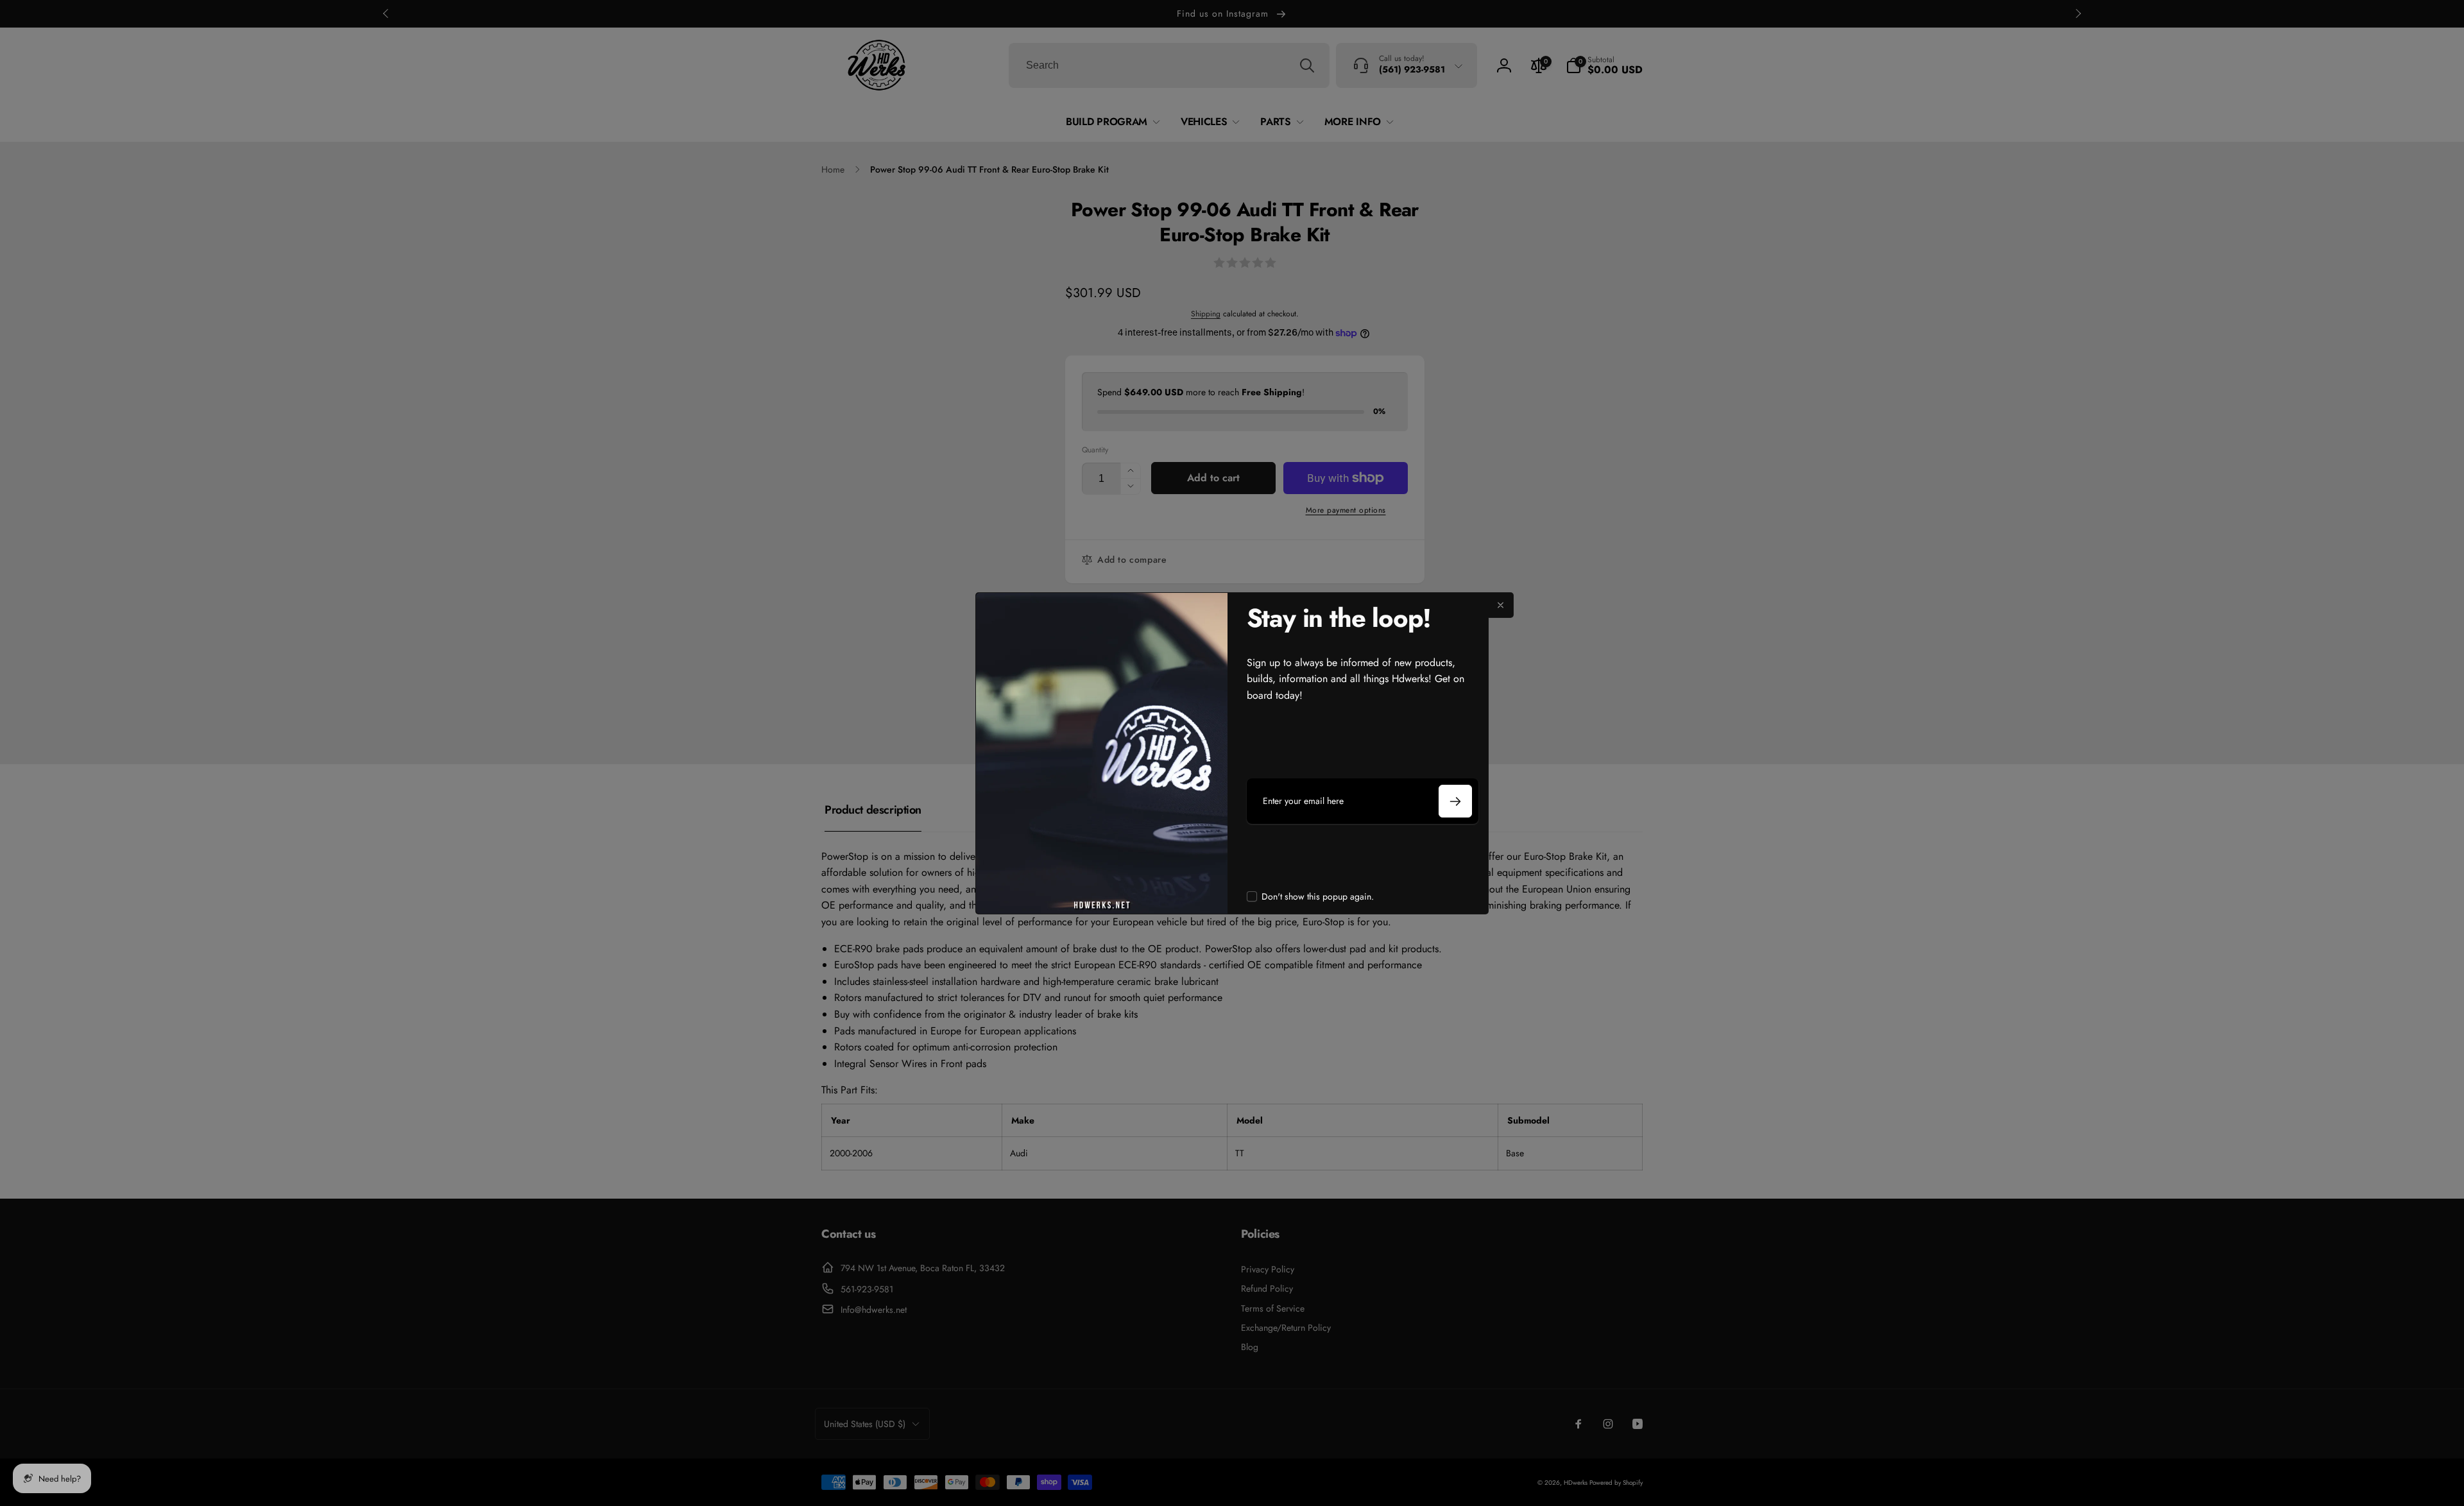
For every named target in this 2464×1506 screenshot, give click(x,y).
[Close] (1501, 605)
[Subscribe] (1455, 801)
